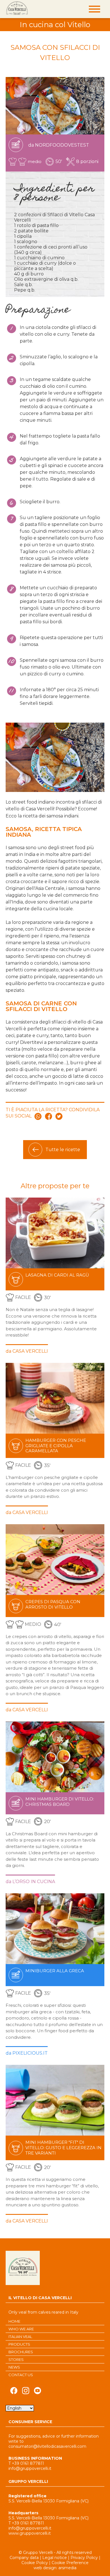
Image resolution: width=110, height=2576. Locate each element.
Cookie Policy (35, 2563)
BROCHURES (21, 2352)
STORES (16, 2359)
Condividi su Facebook (49, 1116)
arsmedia (67, 2568)
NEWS (14, 2367)
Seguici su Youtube (38, 2392)
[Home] (17, 8)
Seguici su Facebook (14, 2392)
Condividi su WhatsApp (38, 1116)
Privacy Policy (84, 2558)
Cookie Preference (70, 2563)
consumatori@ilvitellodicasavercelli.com (47, 2446)
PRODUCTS (19, 2344)
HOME (14, 2321)
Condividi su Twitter (59, 1116)
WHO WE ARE (21, 2329)
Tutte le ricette (63, 1150)
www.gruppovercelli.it (30, 2533)
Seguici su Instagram (26, 2392)
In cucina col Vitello (55, 25)
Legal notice (55, 2558)
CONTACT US (21, 2375)
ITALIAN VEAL (20, 2337)
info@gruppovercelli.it (30, 2468)
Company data (24, 2558)
